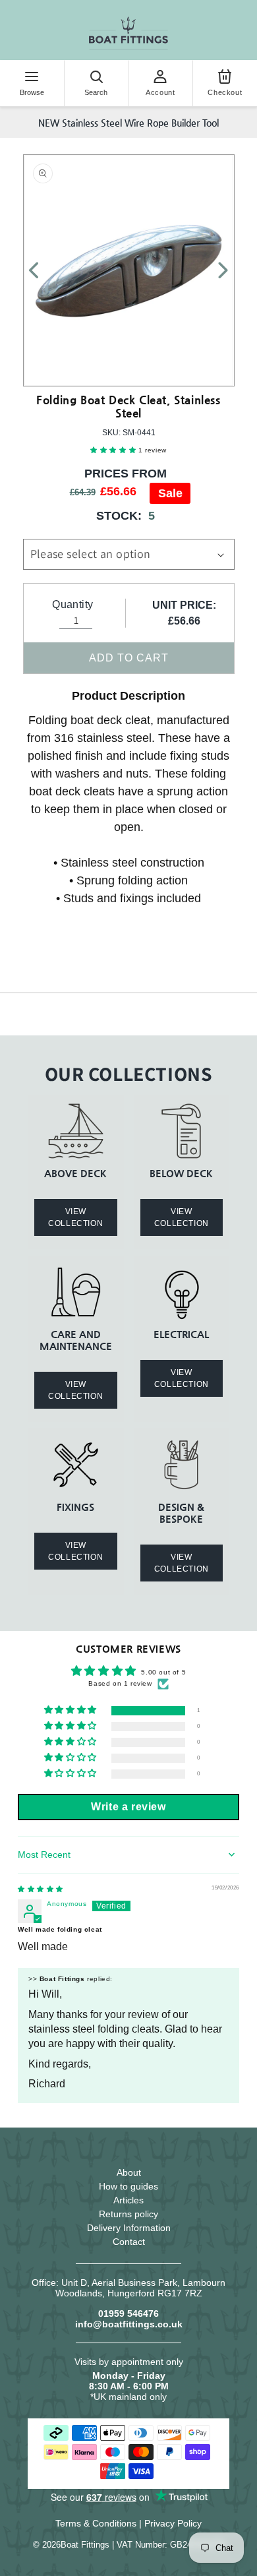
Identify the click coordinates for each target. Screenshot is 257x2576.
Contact (129, 2242)
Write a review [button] (128, 1807)
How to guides (128, 2186)
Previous (42, 270)
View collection (75, 1217)
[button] (114, 450)
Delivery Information (129, 2228)
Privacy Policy (173, 2523)
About (129, 2172)
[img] (41, 1889)
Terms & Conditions (96, 2523)
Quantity (72, 604)
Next (215, 270)
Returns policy (128, 2214)
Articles (128, 2200)
